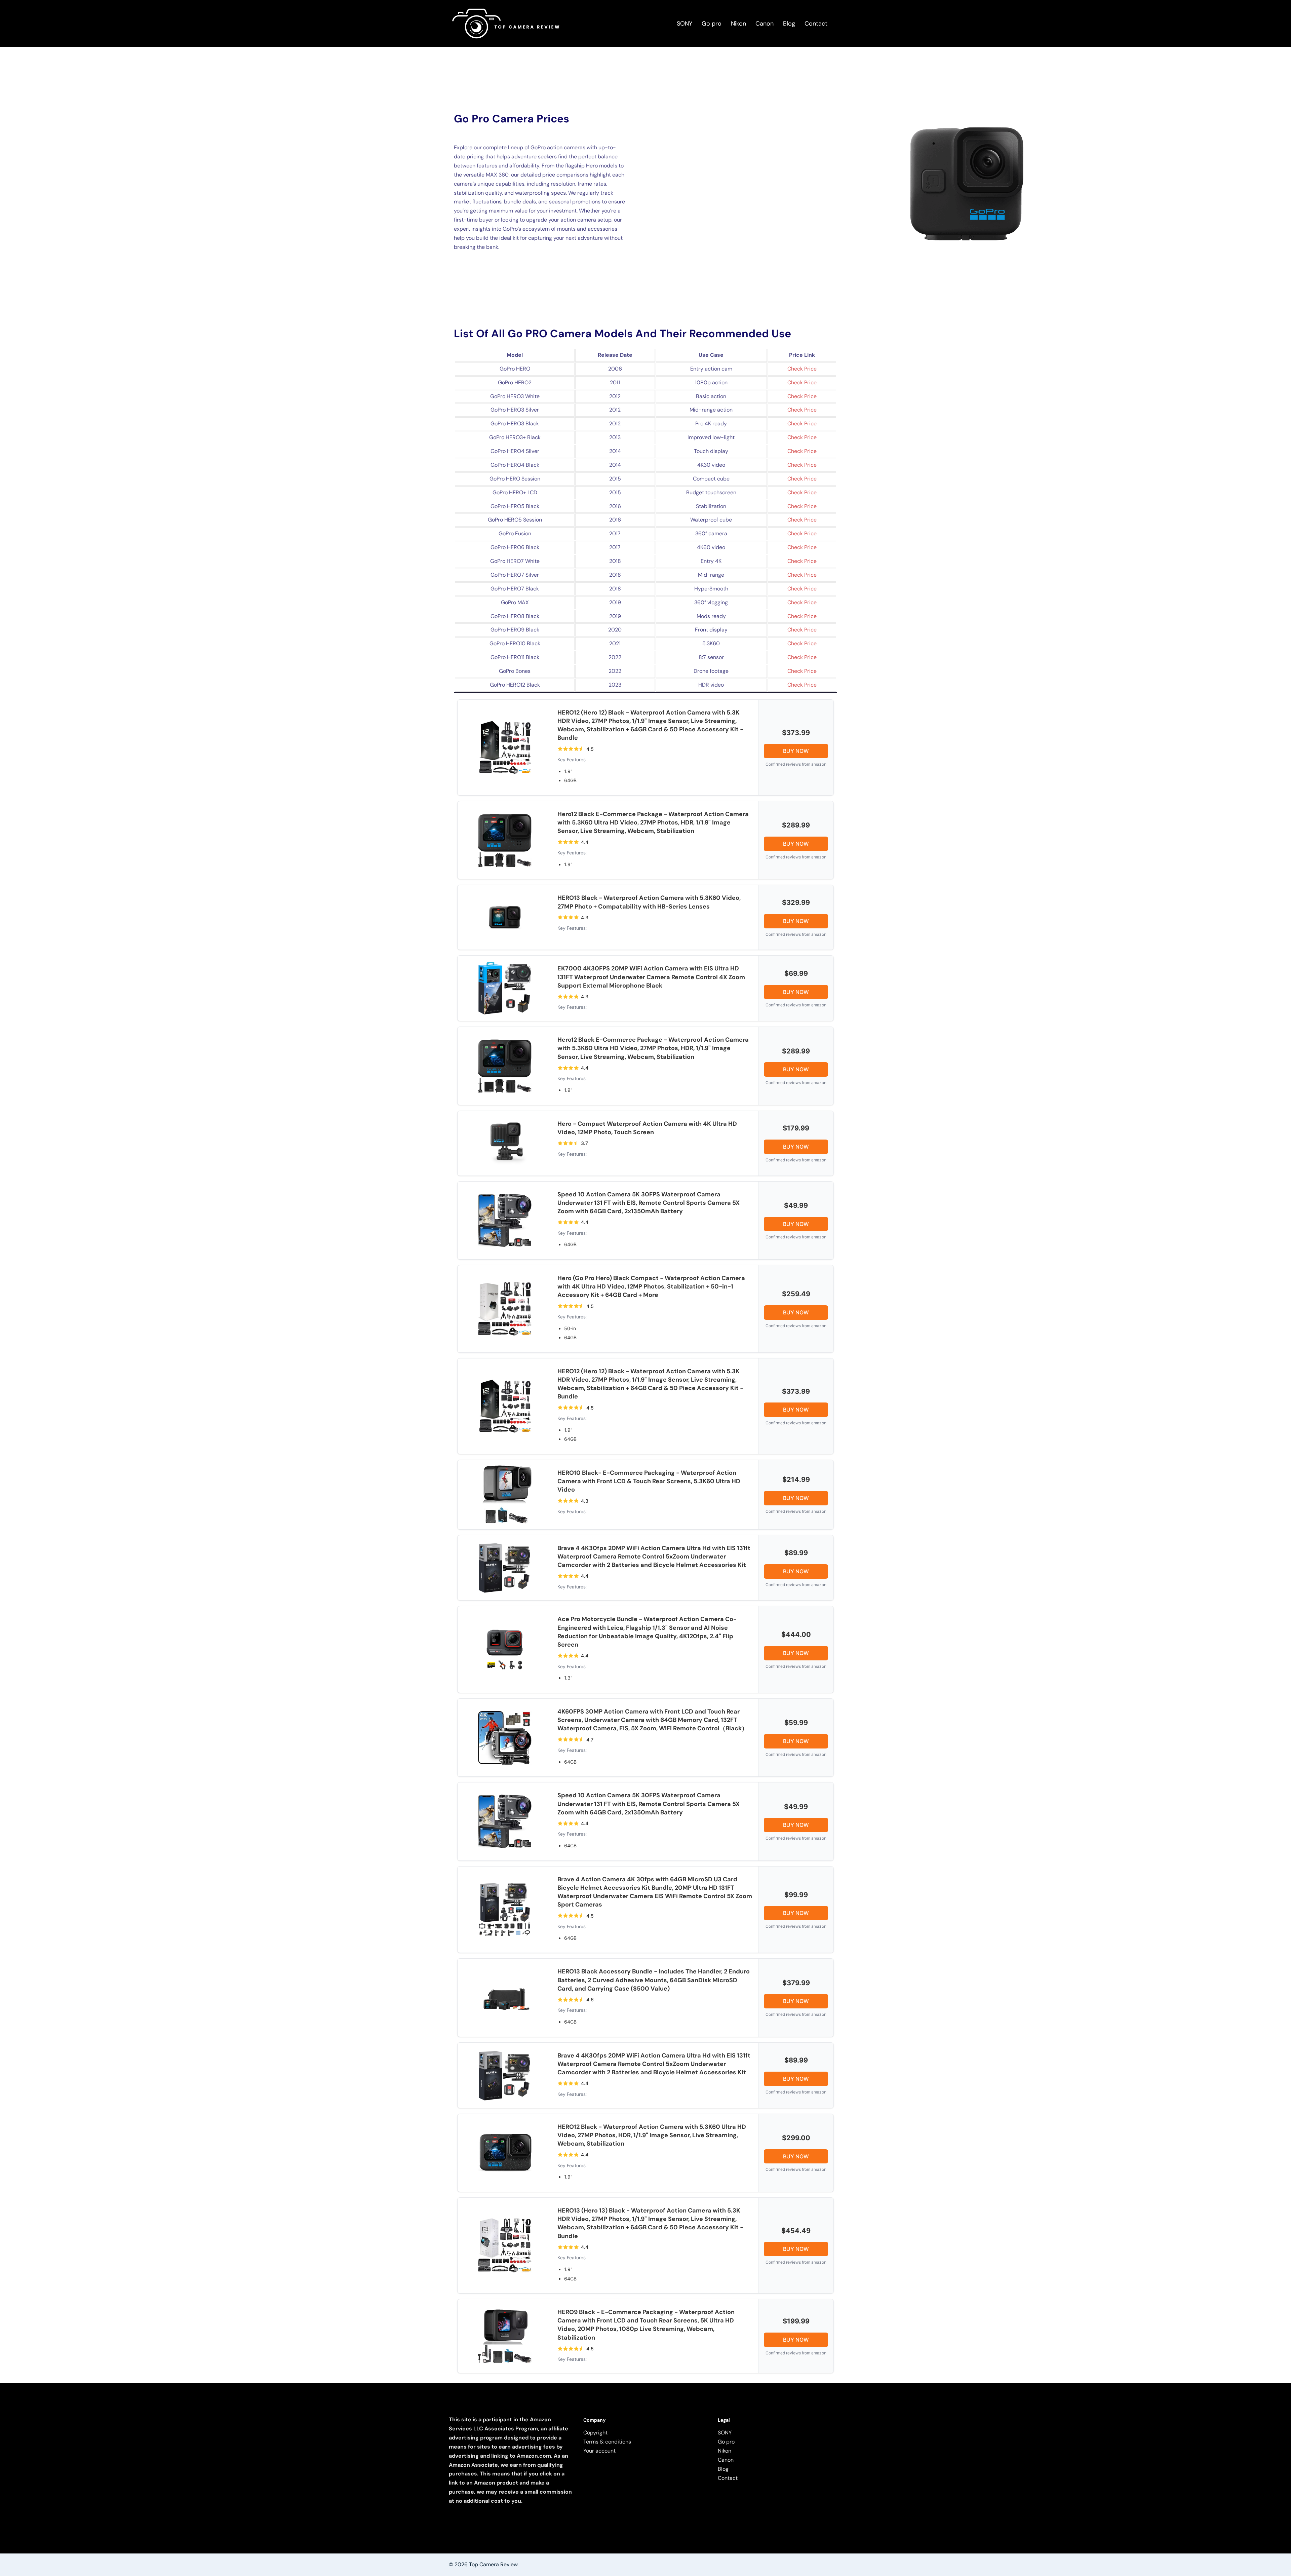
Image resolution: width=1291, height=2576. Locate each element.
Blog (789, 24)
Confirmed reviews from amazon (796, 764)
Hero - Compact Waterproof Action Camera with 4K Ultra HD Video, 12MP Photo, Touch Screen (647, 1128)
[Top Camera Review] (505, 23)
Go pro (712, 24)
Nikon (738, 24)
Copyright (595, 2433)
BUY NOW (796, 751)
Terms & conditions (607, 2442)
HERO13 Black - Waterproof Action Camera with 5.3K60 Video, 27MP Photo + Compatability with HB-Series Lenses (649, 902)
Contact (816, 24)
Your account (599, 2451)
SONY (684, 24)
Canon (765, 24)
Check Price (802, 369)
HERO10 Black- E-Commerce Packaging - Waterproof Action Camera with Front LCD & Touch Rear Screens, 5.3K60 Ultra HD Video (649, 1481)
